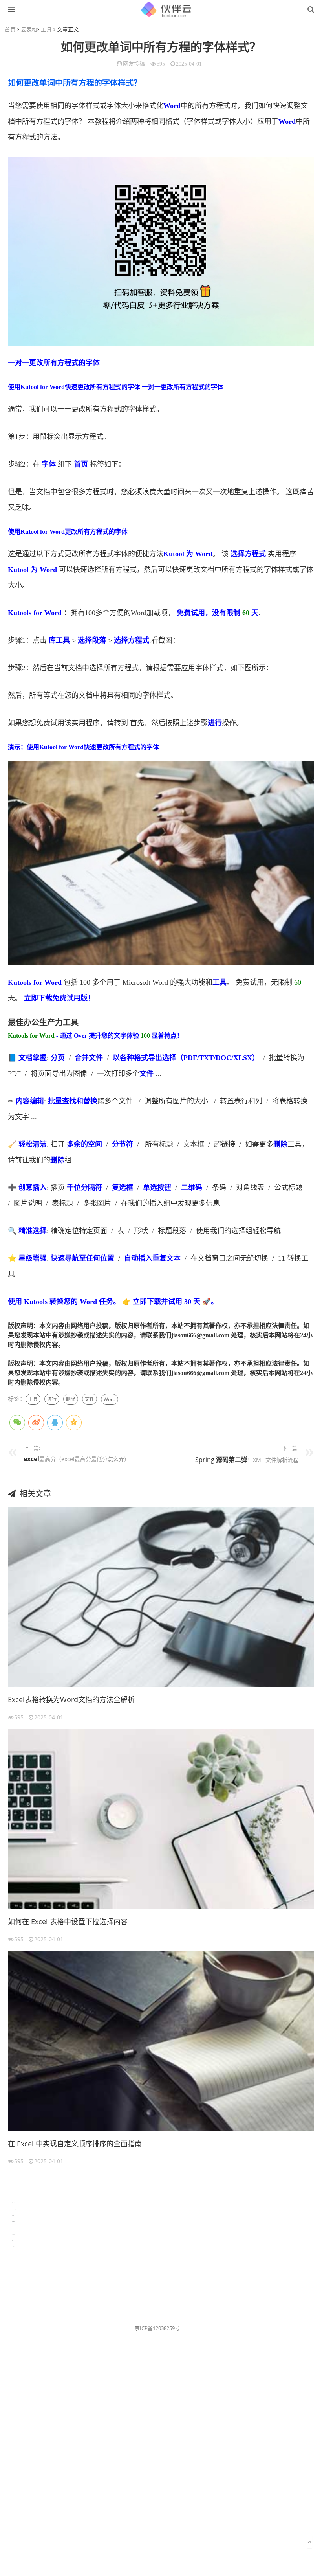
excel (31, 1459)
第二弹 (238, 1460)
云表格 (29, 29)
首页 (10, 29)
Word (172, 106)
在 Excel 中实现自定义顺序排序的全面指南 (75, 2144)
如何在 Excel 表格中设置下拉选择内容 (68, 1921)
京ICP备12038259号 (157, 2328)
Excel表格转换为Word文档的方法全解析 (71, 1699)
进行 (215, 723)
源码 (222, 1460)
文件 (96, 1058)
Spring (206, 1460)
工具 (46, 29)
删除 (280, 1144)
